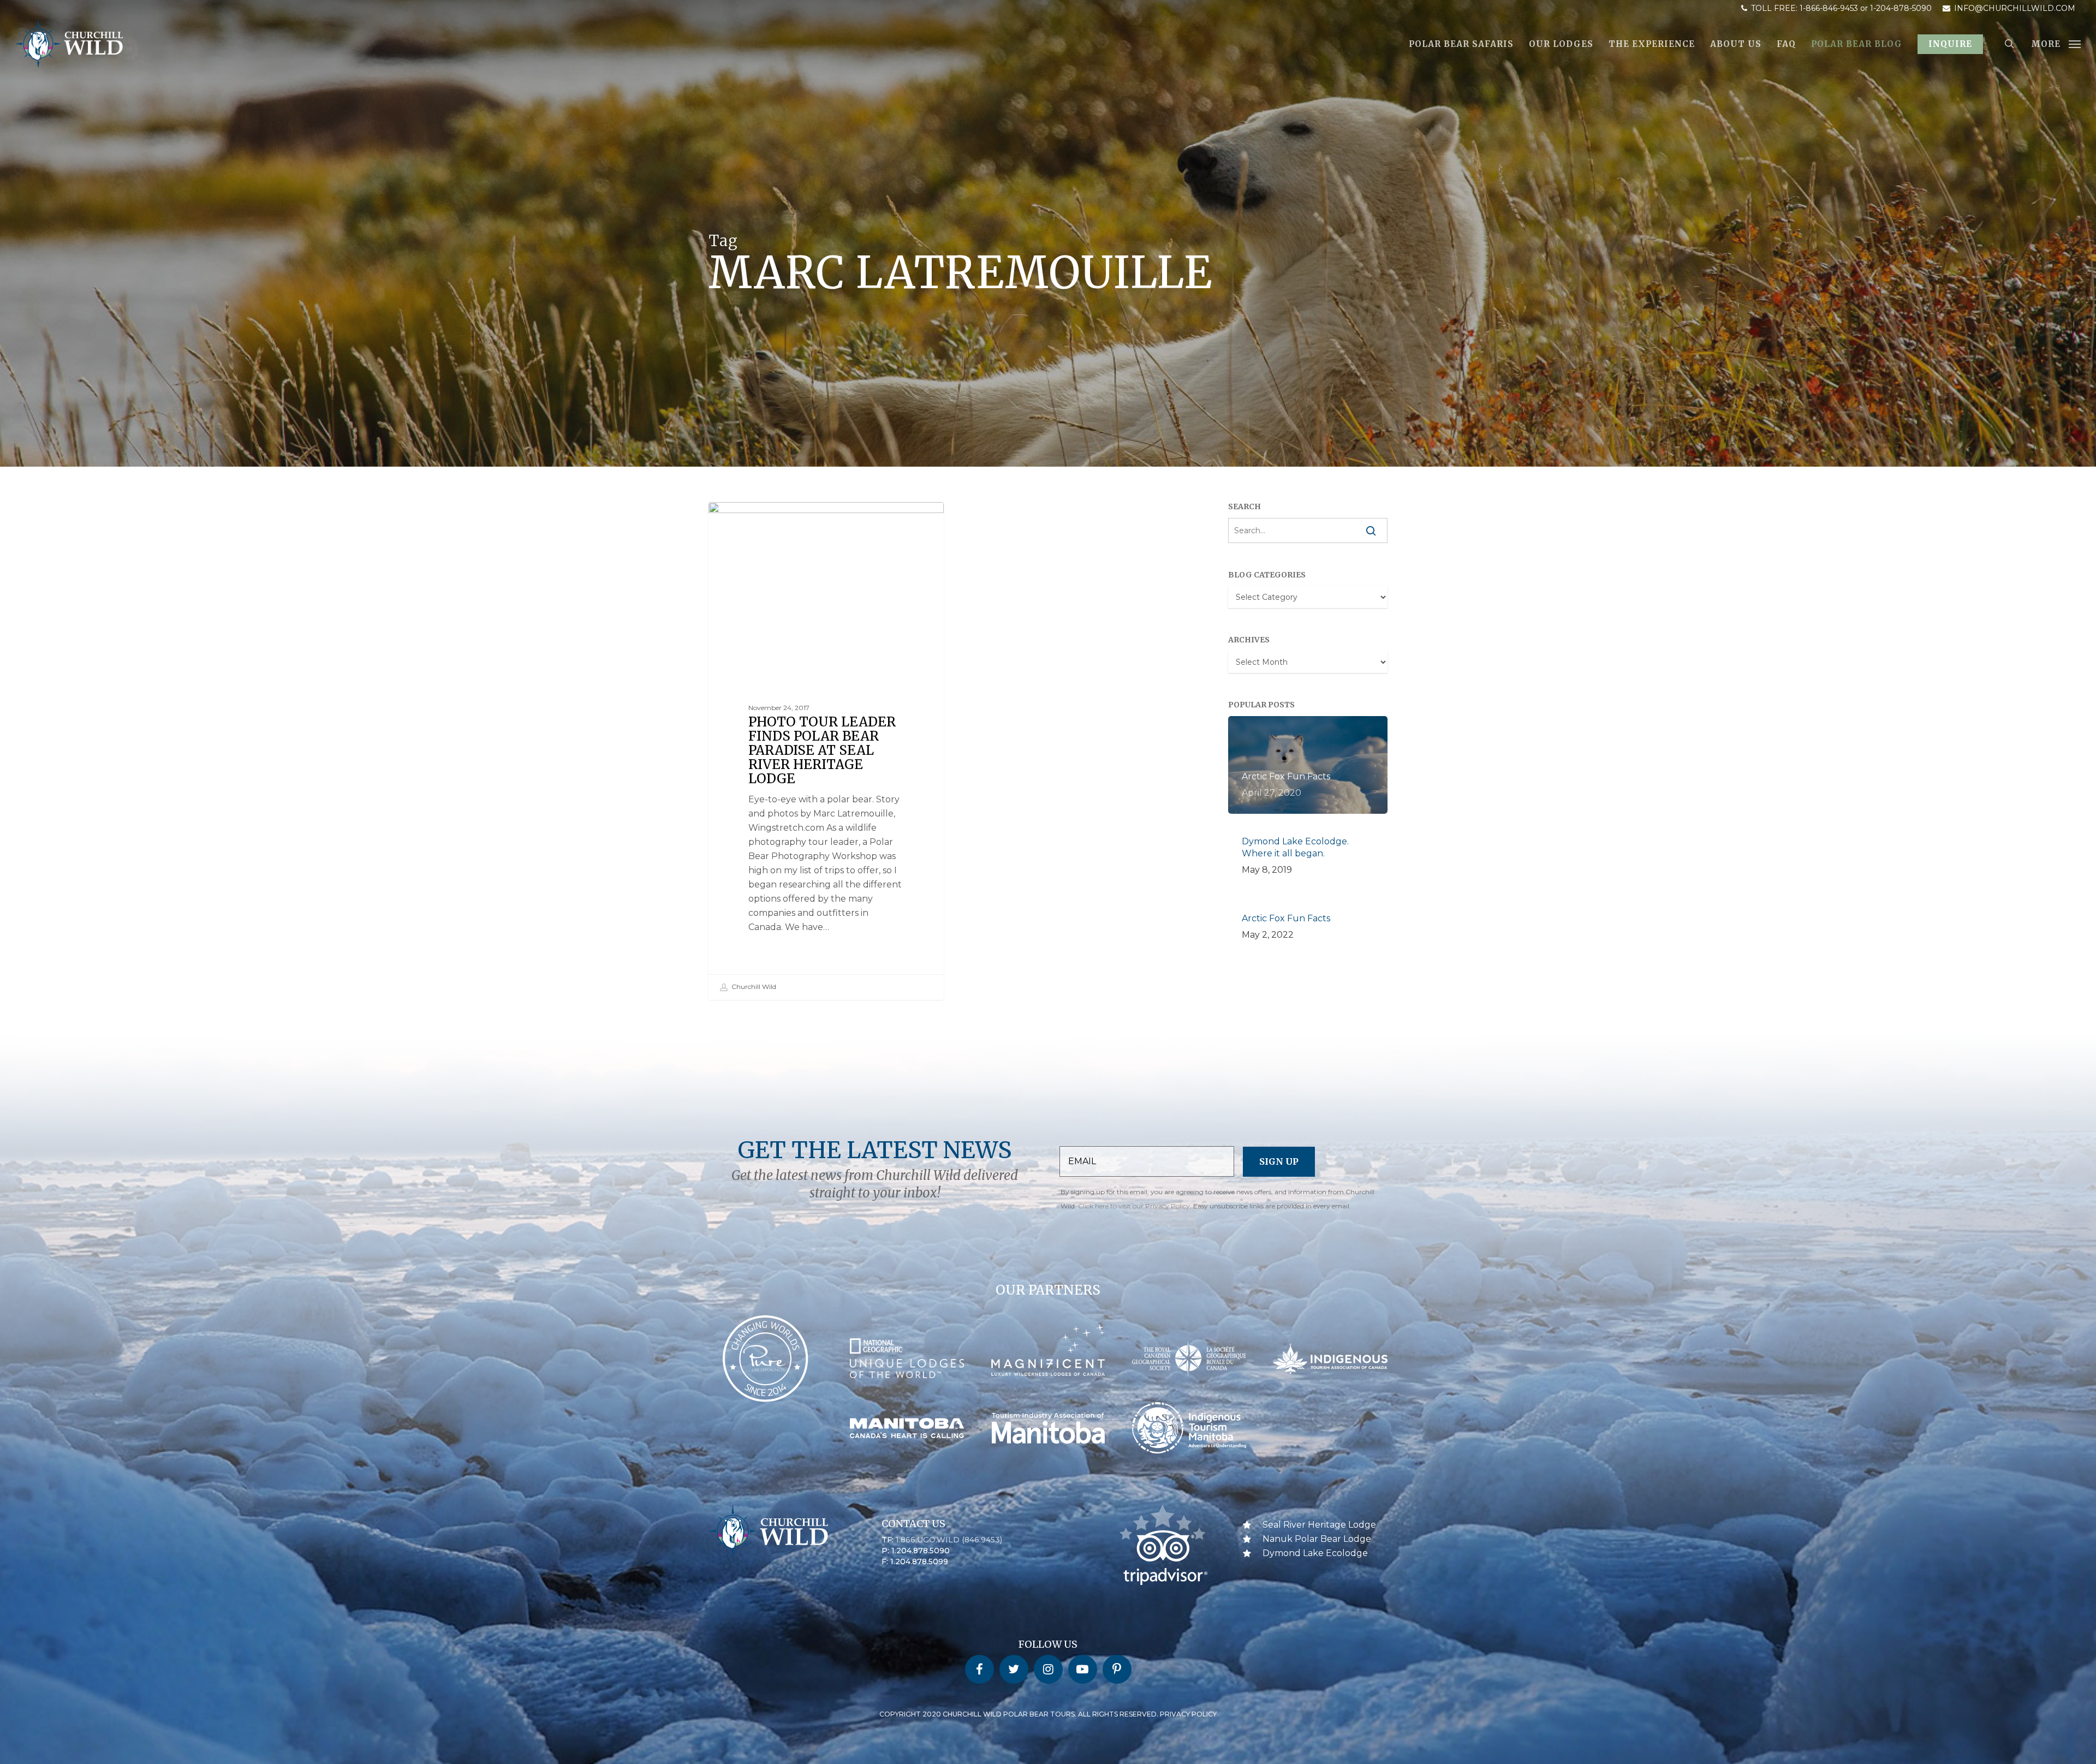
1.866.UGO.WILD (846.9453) (949, 1540)
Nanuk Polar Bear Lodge (1317, 1539)
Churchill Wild (753, 987)
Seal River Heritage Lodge (776, 519)
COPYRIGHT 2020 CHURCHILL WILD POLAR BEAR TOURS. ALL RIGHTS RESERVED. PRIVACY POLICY (1048, 1714)
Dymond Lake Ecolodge (1315, 1553)
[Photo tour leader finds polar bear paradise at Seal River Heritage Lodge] (826, 751)
